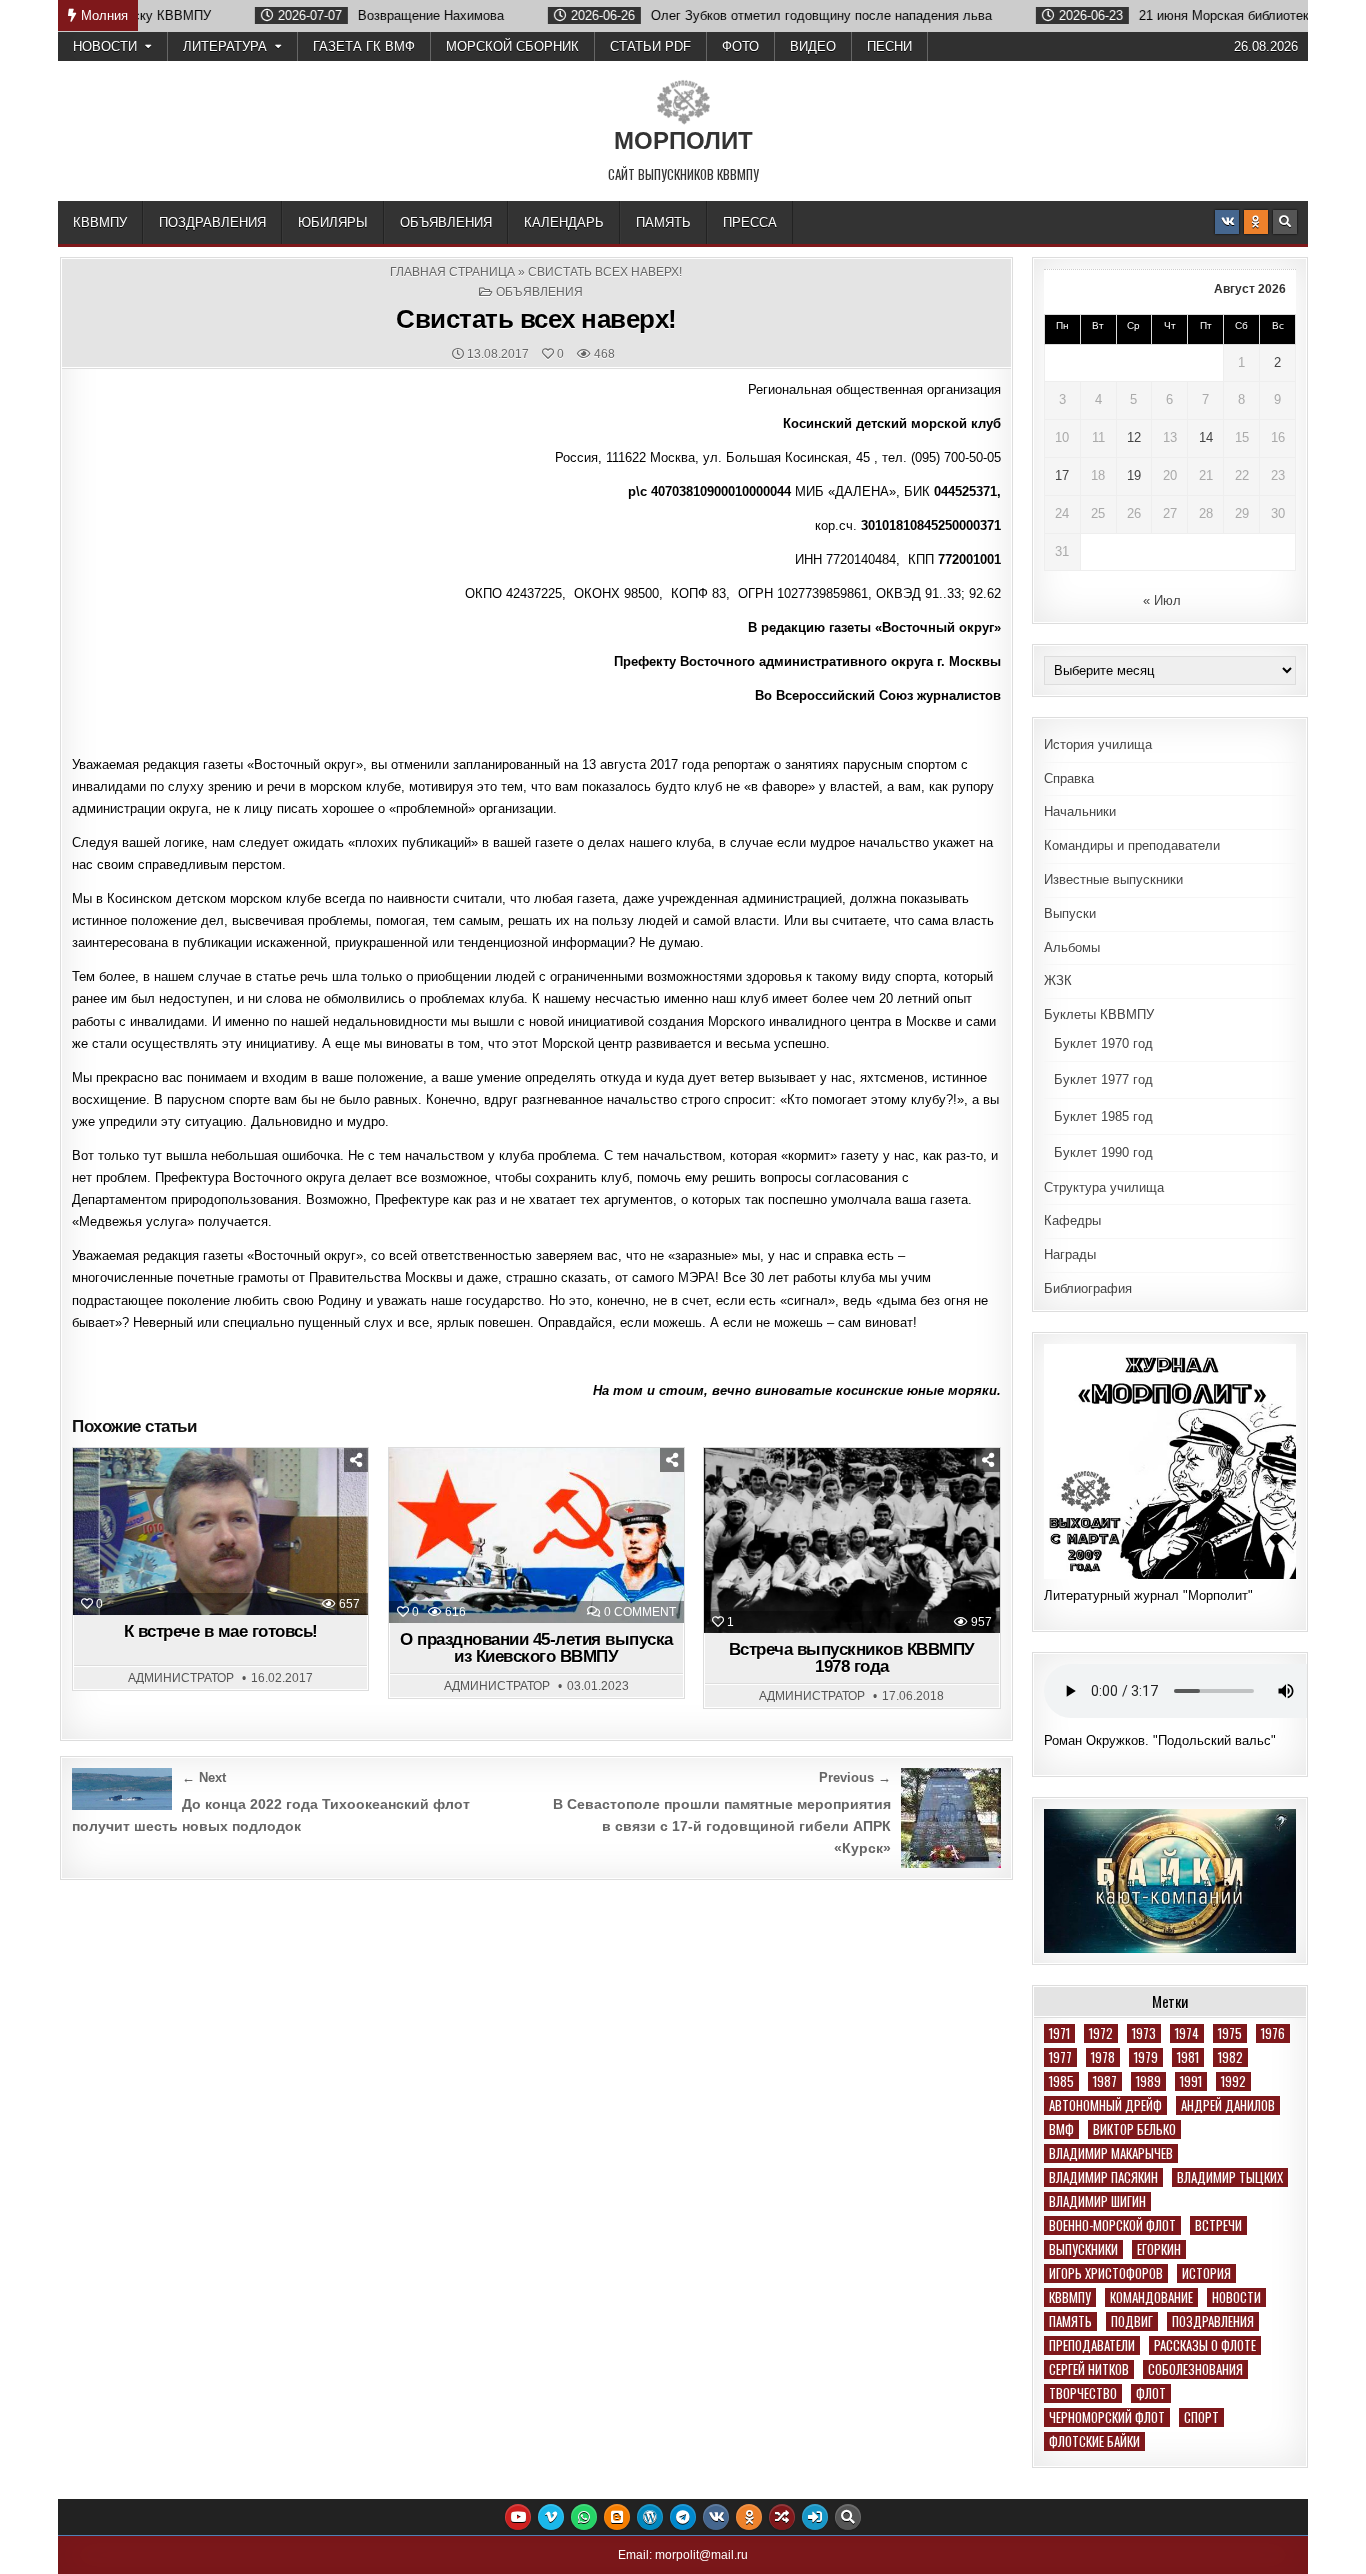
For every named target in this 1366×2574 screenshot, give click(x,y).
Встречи (1218, 2225)
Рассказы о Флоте (1205, 2345)
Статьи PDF (650, 46)
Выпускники (1083, 2249)
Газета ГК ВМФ (364, 46)
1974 (1187, 2033)
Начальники (1080, 811)
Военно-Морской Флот (1112, 2225)
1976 (1273, 2033)
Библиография (1088, 1288)
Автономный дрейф (1105, 2105)
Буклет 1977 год (1103, 1079)
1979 (1146, 2057)
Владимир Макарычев (1111, 2153)
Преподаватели (1092, 2345)
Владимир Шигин (1097, 2201)
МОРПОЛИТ (683, 140)
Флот (1151, 2393)
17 (1062, 475)
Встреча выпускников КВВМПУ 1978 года (852, 1658)
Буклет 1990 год (1103, 1152)
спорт (1201, 2417)
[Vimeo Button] (551, 2517)
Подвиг (1132, 2321)
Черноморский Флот (1107, 2417)
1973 (1144, 2033)
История (1206, 2273)
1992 (1233, 2081)
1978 (1103, 2057)
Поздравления (212, 222)
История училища (1098, 744)
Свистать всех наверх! (536, 319)
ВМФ (1061, 2129)
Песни (889, 46)
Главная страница (452, 272)
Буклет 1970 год (1103, 1043)
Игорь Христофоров (1106, 2273)
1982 (1230, 2057)
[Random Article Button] (782, 2517)
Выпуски (1070, 913)
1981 (1188, 2057)
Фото (740, 46)
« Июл (1162, 600)
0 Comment (640, 1612)
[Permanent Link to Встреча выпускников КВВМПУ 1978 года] (851, 1540)
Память (663, 222)
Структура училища (1104, 1187)
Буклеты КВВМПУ (1099, 1014)
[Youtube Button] (518, 2517)
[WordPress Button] (650, 2517)
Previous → (855, 1777)
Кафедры (1072, 1220)
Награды (1070, 1254)
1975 (1230, 2033)
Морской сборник (512, 46)
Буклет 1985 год (1103, 1116)
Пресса (750, 222)
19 (1134, 475)
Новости (105, 46)
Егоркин (1159, 2249)
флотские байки (1094, 2441)
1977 (1060, 2057)
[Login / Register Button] (815, 2517)
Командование (1151, 2297)
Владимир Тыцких (1230, 2177)
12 (1134, 437)
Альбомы (1072, 947)
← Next (204, 1777)
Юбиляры (333, 222)
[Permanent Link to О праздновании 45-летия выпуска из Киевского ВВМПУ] (536, 1535)
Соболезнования (1195, 2369)
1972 (1101, 2033)
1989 (1148, 2081)
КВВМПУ (100, 222)
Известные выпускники (1113, 879)
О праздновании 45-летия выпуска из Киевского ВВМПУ (536, 1648)
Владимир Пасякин (1103, 2177)
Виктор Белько (1134, 2129)
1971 (1059, 2033)
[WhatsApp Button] (584, 2517)
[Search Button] (1285, 222)
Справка (1069, 778)
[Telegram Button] (683, 2517)
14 (1206, 437)
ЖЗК (1058, 980)
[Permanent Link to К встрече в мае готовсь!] (220, 1531)
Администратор (181, 1678)
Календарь (564, 222)
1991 (1191, 2081)
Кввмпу (1070, 2297)
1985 (1061, 2081)
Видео (813, 46)
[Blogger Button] (617, 2517)
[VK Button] (1227, 222)
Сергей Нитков (1089, 2369)
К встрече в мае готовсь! (221, 1631)
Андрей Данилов (1228, 2105)
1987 (1105, 2081)
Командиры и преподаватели (1132, 845)
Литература (225, 46)
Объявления (446, 222)
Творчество (1083, 2393)
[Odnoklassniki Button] (1256, 222)
